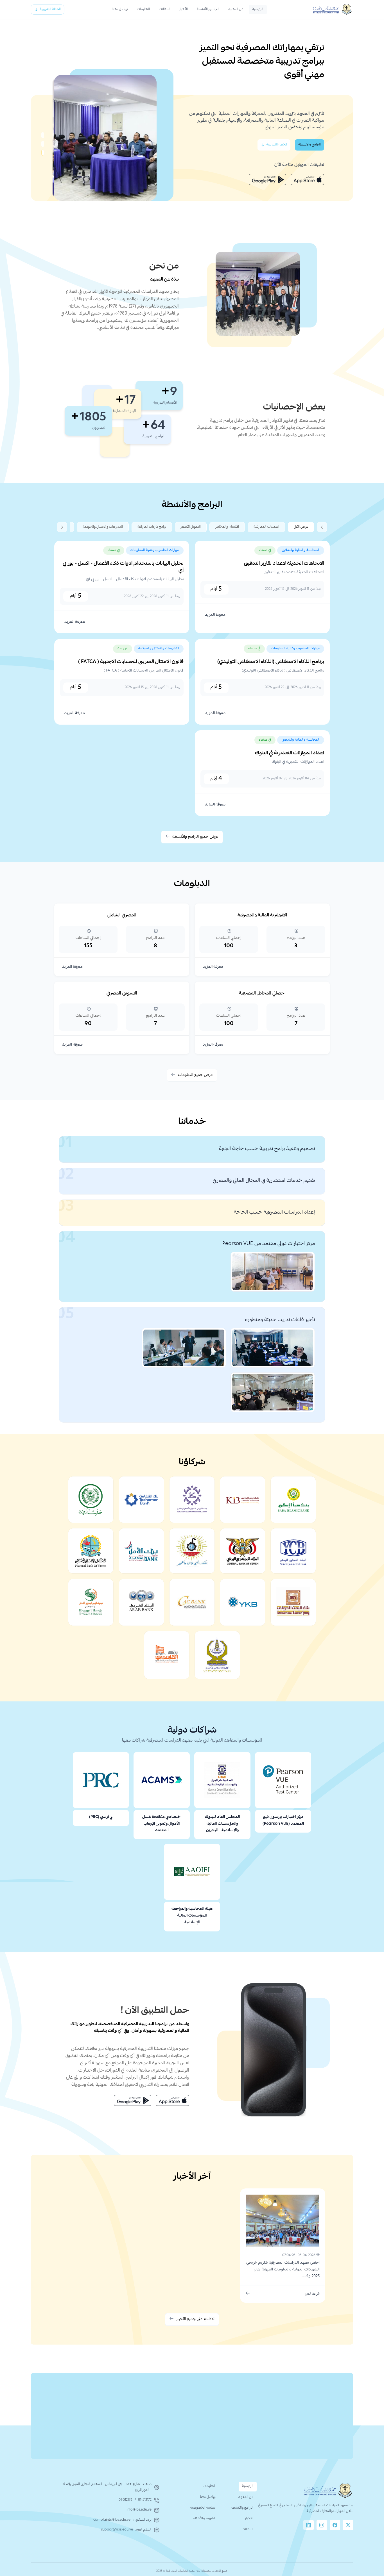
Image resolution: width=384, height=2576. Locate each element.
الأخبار (184, 9)
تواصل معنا (120, 9)
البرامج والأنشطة (208, 9)
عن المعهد (236, 9)
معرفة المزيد (215, 615)
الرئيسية (258, 9)
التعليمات (143, 9)
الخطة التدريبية (50, 9)
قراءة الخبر (312, 2294)
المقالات (165, 9)
